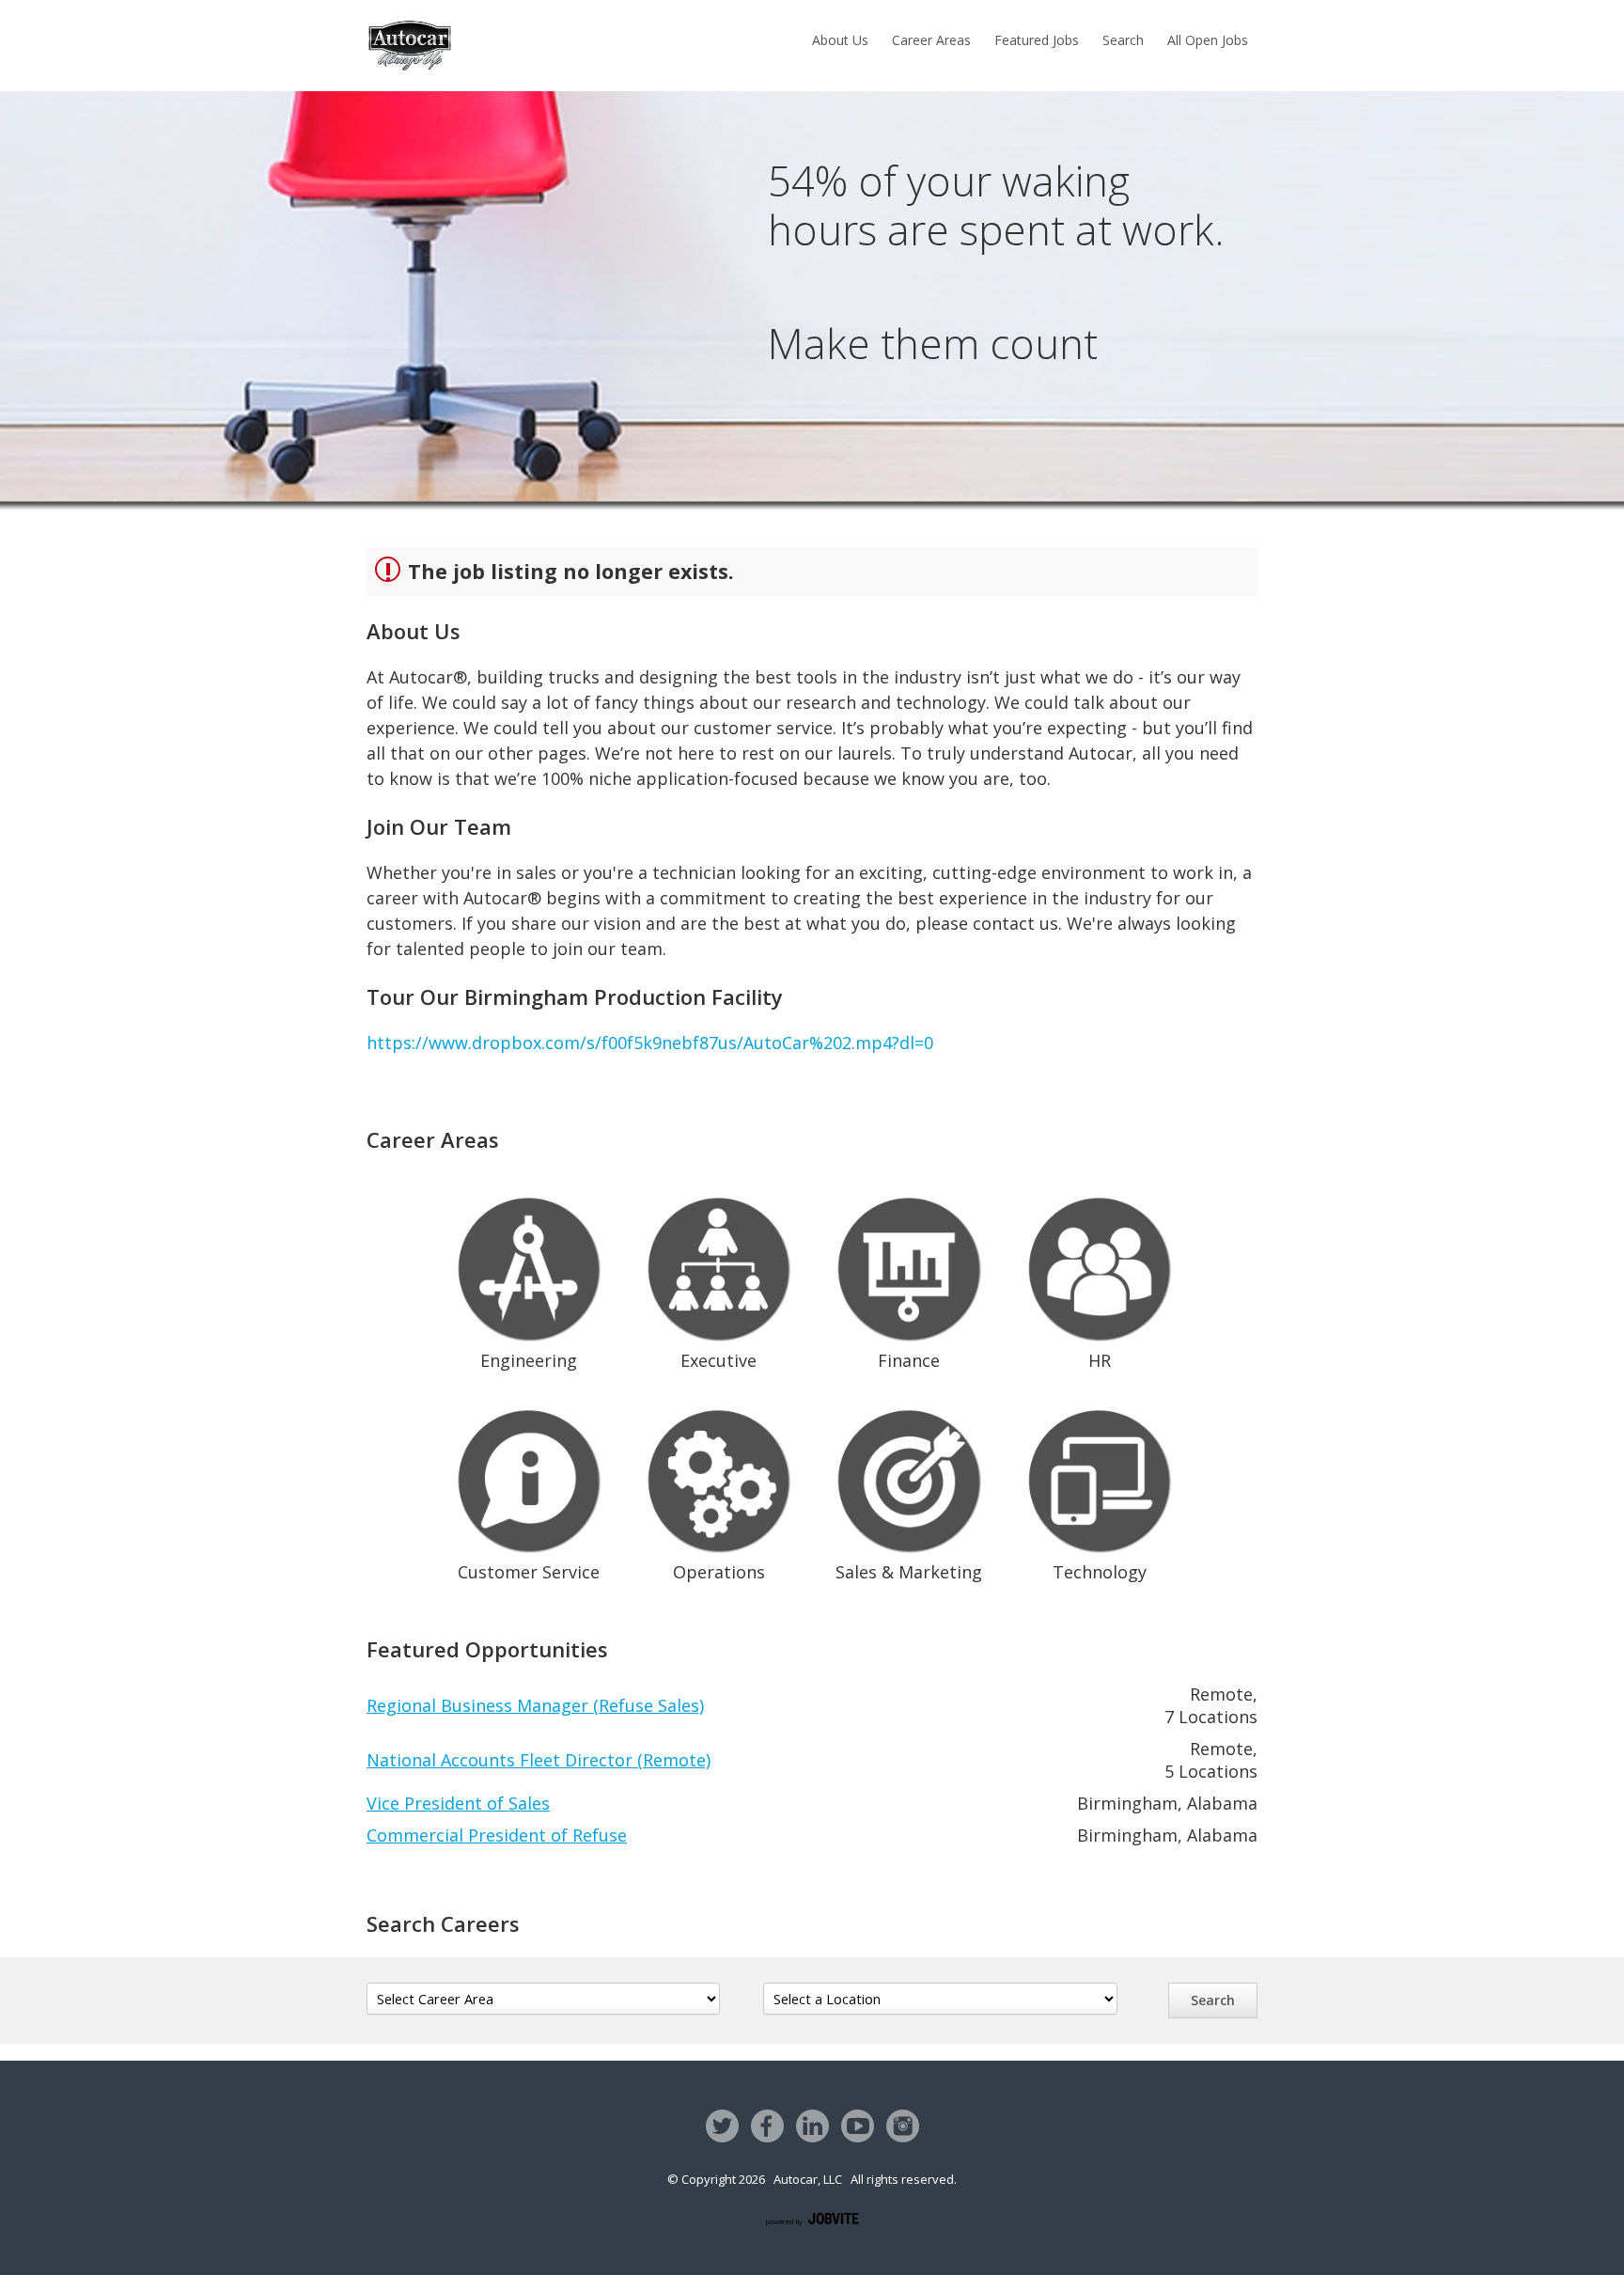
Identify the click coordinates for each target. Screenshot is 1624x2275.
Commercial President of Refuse (497, 1835)
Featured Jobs (1037, 40)
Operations (719, 1572)
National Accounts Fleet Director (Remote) (539, 1760)
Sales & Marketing (909, 1572)
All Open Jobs (1208, 40)
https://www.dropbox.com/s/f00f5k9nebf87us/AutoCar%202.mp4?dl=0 (650, 1043)
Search (1123, 40)
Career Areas (931, 40)
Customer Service (529, 1572)
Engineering (529, 1360)
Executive (718, 1360)
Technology (1100, 1572)
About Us (840, 40)
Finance (909, 1360)
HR (1100, 1360)
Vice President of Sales (458, 1803)
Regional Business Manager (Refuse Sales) (535, 1705)
